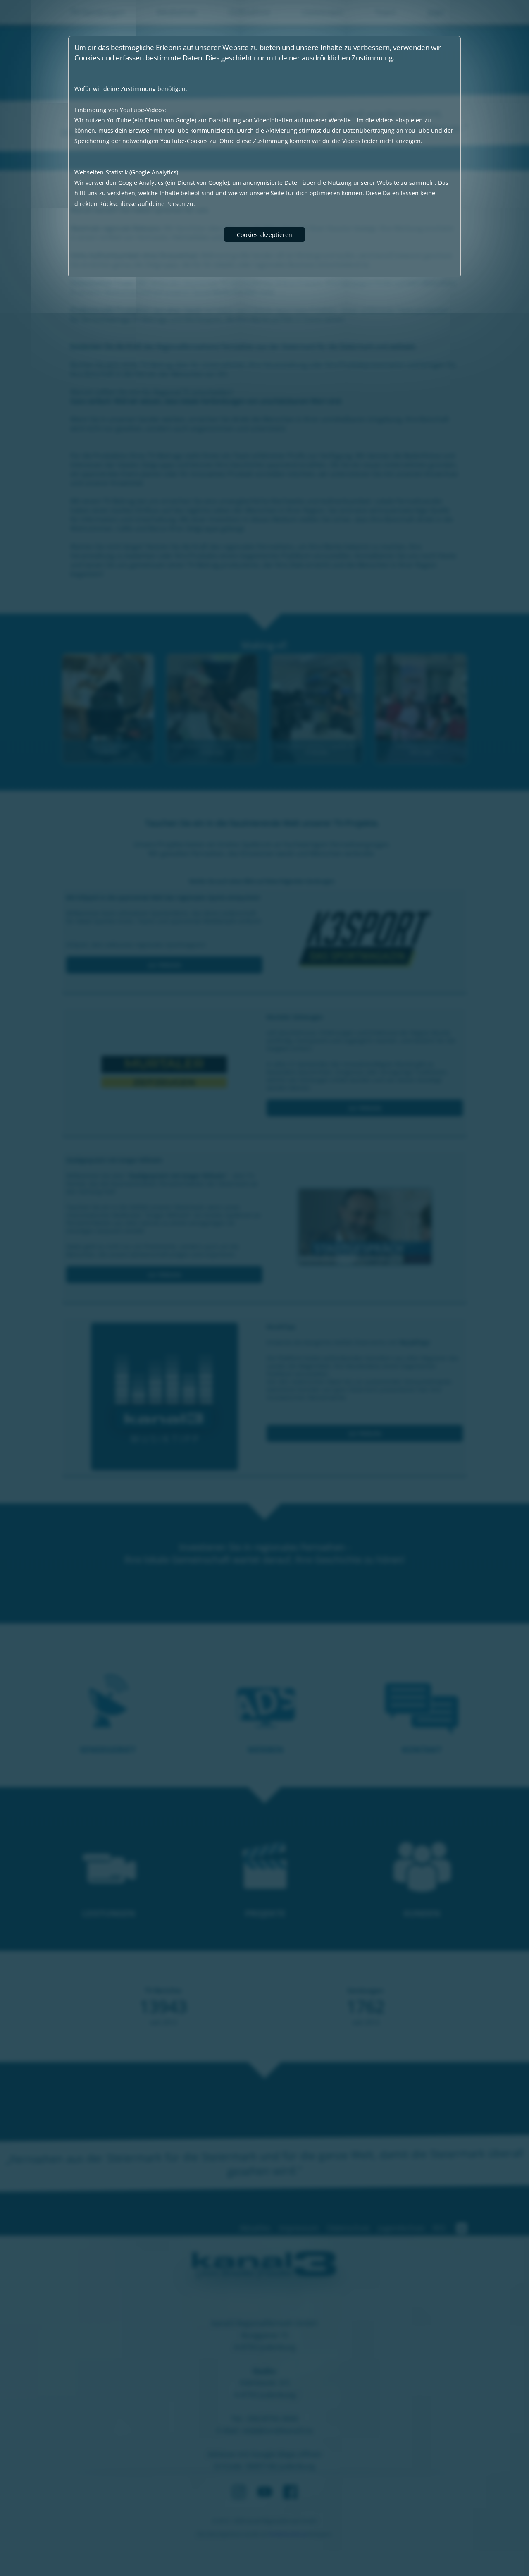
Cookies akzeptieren (264, 235)
